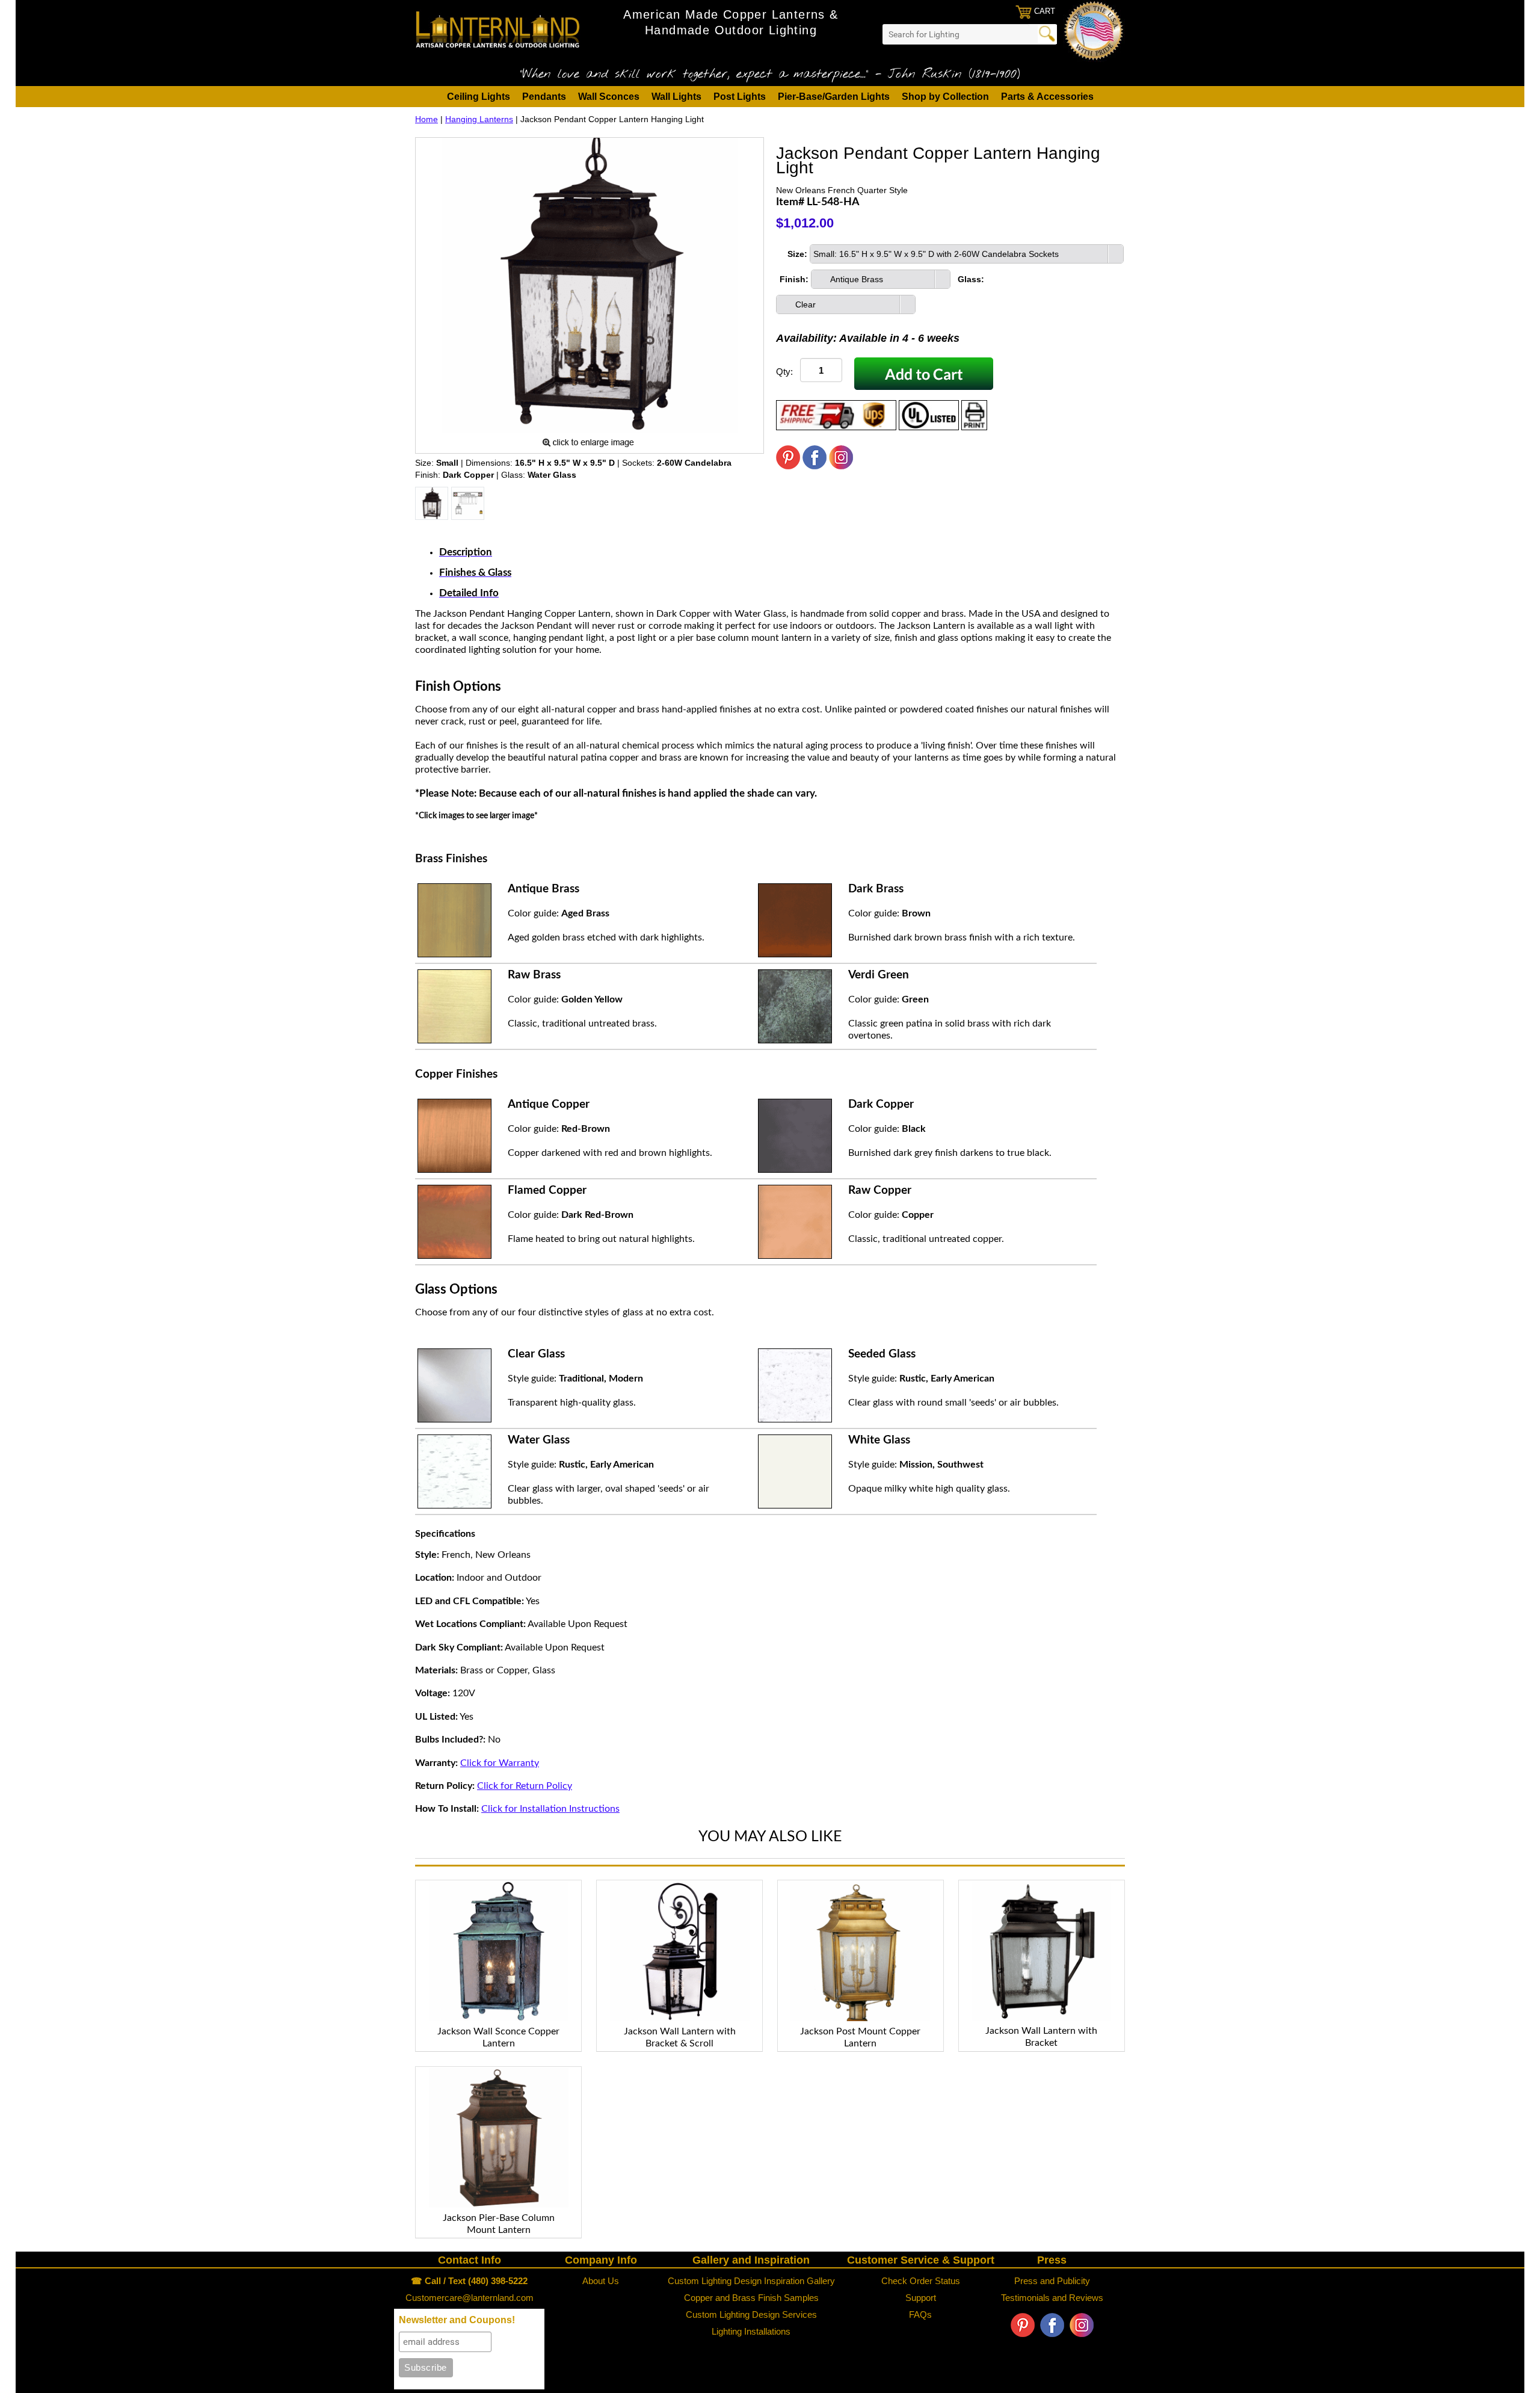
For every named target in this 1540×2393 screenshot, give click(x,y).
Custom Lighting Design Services (751, 2314)
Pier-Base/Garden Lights (834, 97)
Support (921, 2298)
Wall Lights (676, 97)
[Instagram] (841, 466)
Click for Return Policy (525, 1786)
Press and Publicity (1052, 2281)
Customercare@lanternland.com (470, 2298)
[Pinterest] (788, 466)
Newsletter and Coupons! (457, 2320)
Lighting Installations (751, 2331)
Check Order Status (921, 2281)
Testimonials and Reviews (1052, 2298)
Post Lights (740, 97)
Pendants (544, 97)
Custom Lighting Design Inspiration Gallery (751, 2281)
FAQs (920, 2314)
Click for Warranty (500, 1763)
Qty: (784, 372)
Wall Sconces (609, 97)
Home (427, 119)
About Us (601, 2281)
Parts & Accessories (1047, 97)
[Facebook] (815, 466)
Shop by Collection (945, 97)
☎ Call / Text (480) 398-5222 (469, 2281)
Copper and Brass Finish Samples (751, 2298)
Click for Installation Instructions (550, 1809)
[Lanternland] (498, 29)
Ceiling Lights (479, 97)
